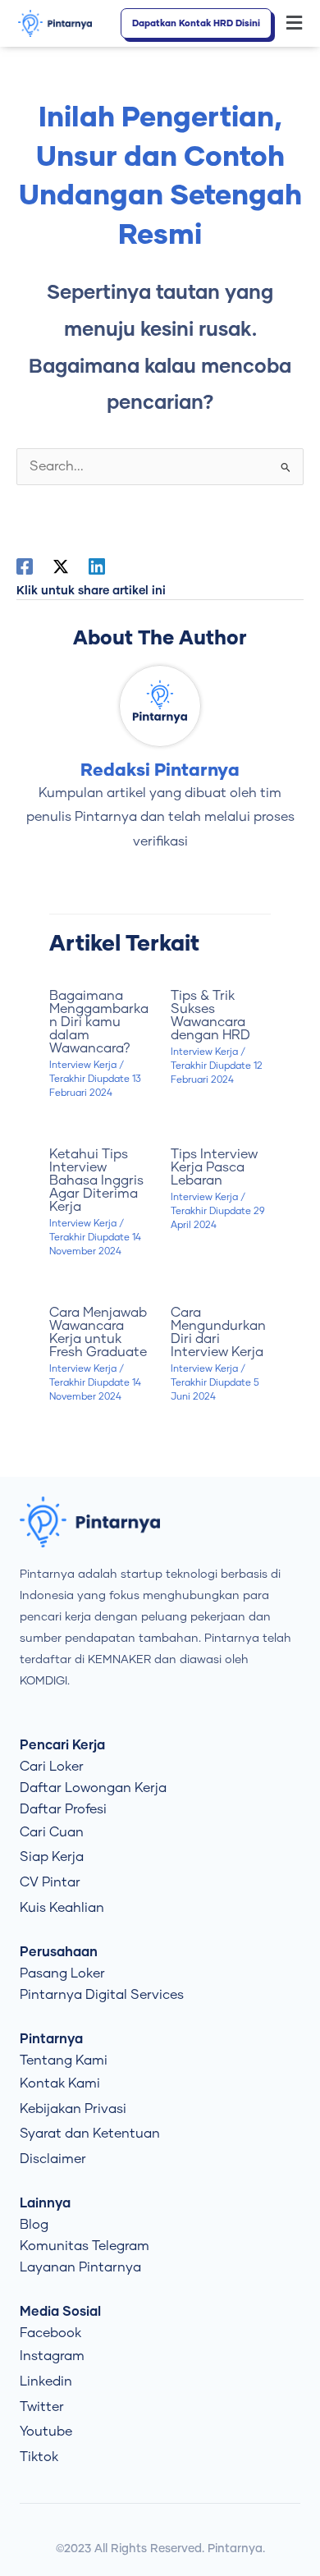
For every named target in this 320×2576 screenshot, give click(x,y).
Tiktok (39, 2457)
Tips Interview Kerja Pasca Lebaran (214, 1167)
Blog (34, 2225)
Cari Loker (52, 1767)
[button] (295, 24)
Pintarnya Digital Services (102, 1995)
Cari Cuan (52, 1832)
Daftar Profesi (63, 1809)
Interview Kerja (83, 1065)
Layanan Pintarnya (80, 2267)
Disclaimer (53, 2159)
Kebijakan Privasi (73, 2109)
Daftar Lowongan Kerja (93, 1788)
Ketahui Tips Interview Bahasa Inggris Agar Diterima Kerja (96, 1180)
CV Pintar (50, 1882)
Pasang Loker (62, 1973)
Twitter (42, 2407)
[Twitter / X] (61, 566)
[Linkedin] (97, 566)
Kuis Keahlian (62, 1908)
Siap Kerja (52, 1857)
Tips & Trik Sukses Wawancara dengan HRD (210, 1015)
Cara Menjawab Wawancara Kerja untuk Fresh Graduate (98, 1332)
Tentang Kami (64, 2060)
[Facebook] (25, 566)
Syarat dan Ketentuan (90, 2134)
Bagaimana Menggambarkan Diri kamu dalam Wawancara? (99, 1022)
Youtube (46, 2432)
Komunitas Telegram (85, 2246)
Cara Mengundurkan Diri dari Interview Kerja (218, 1332)
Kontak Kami (60, 2083)
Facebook (50, 2333)
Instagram (52, 2356)
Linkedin (46, 2381)
